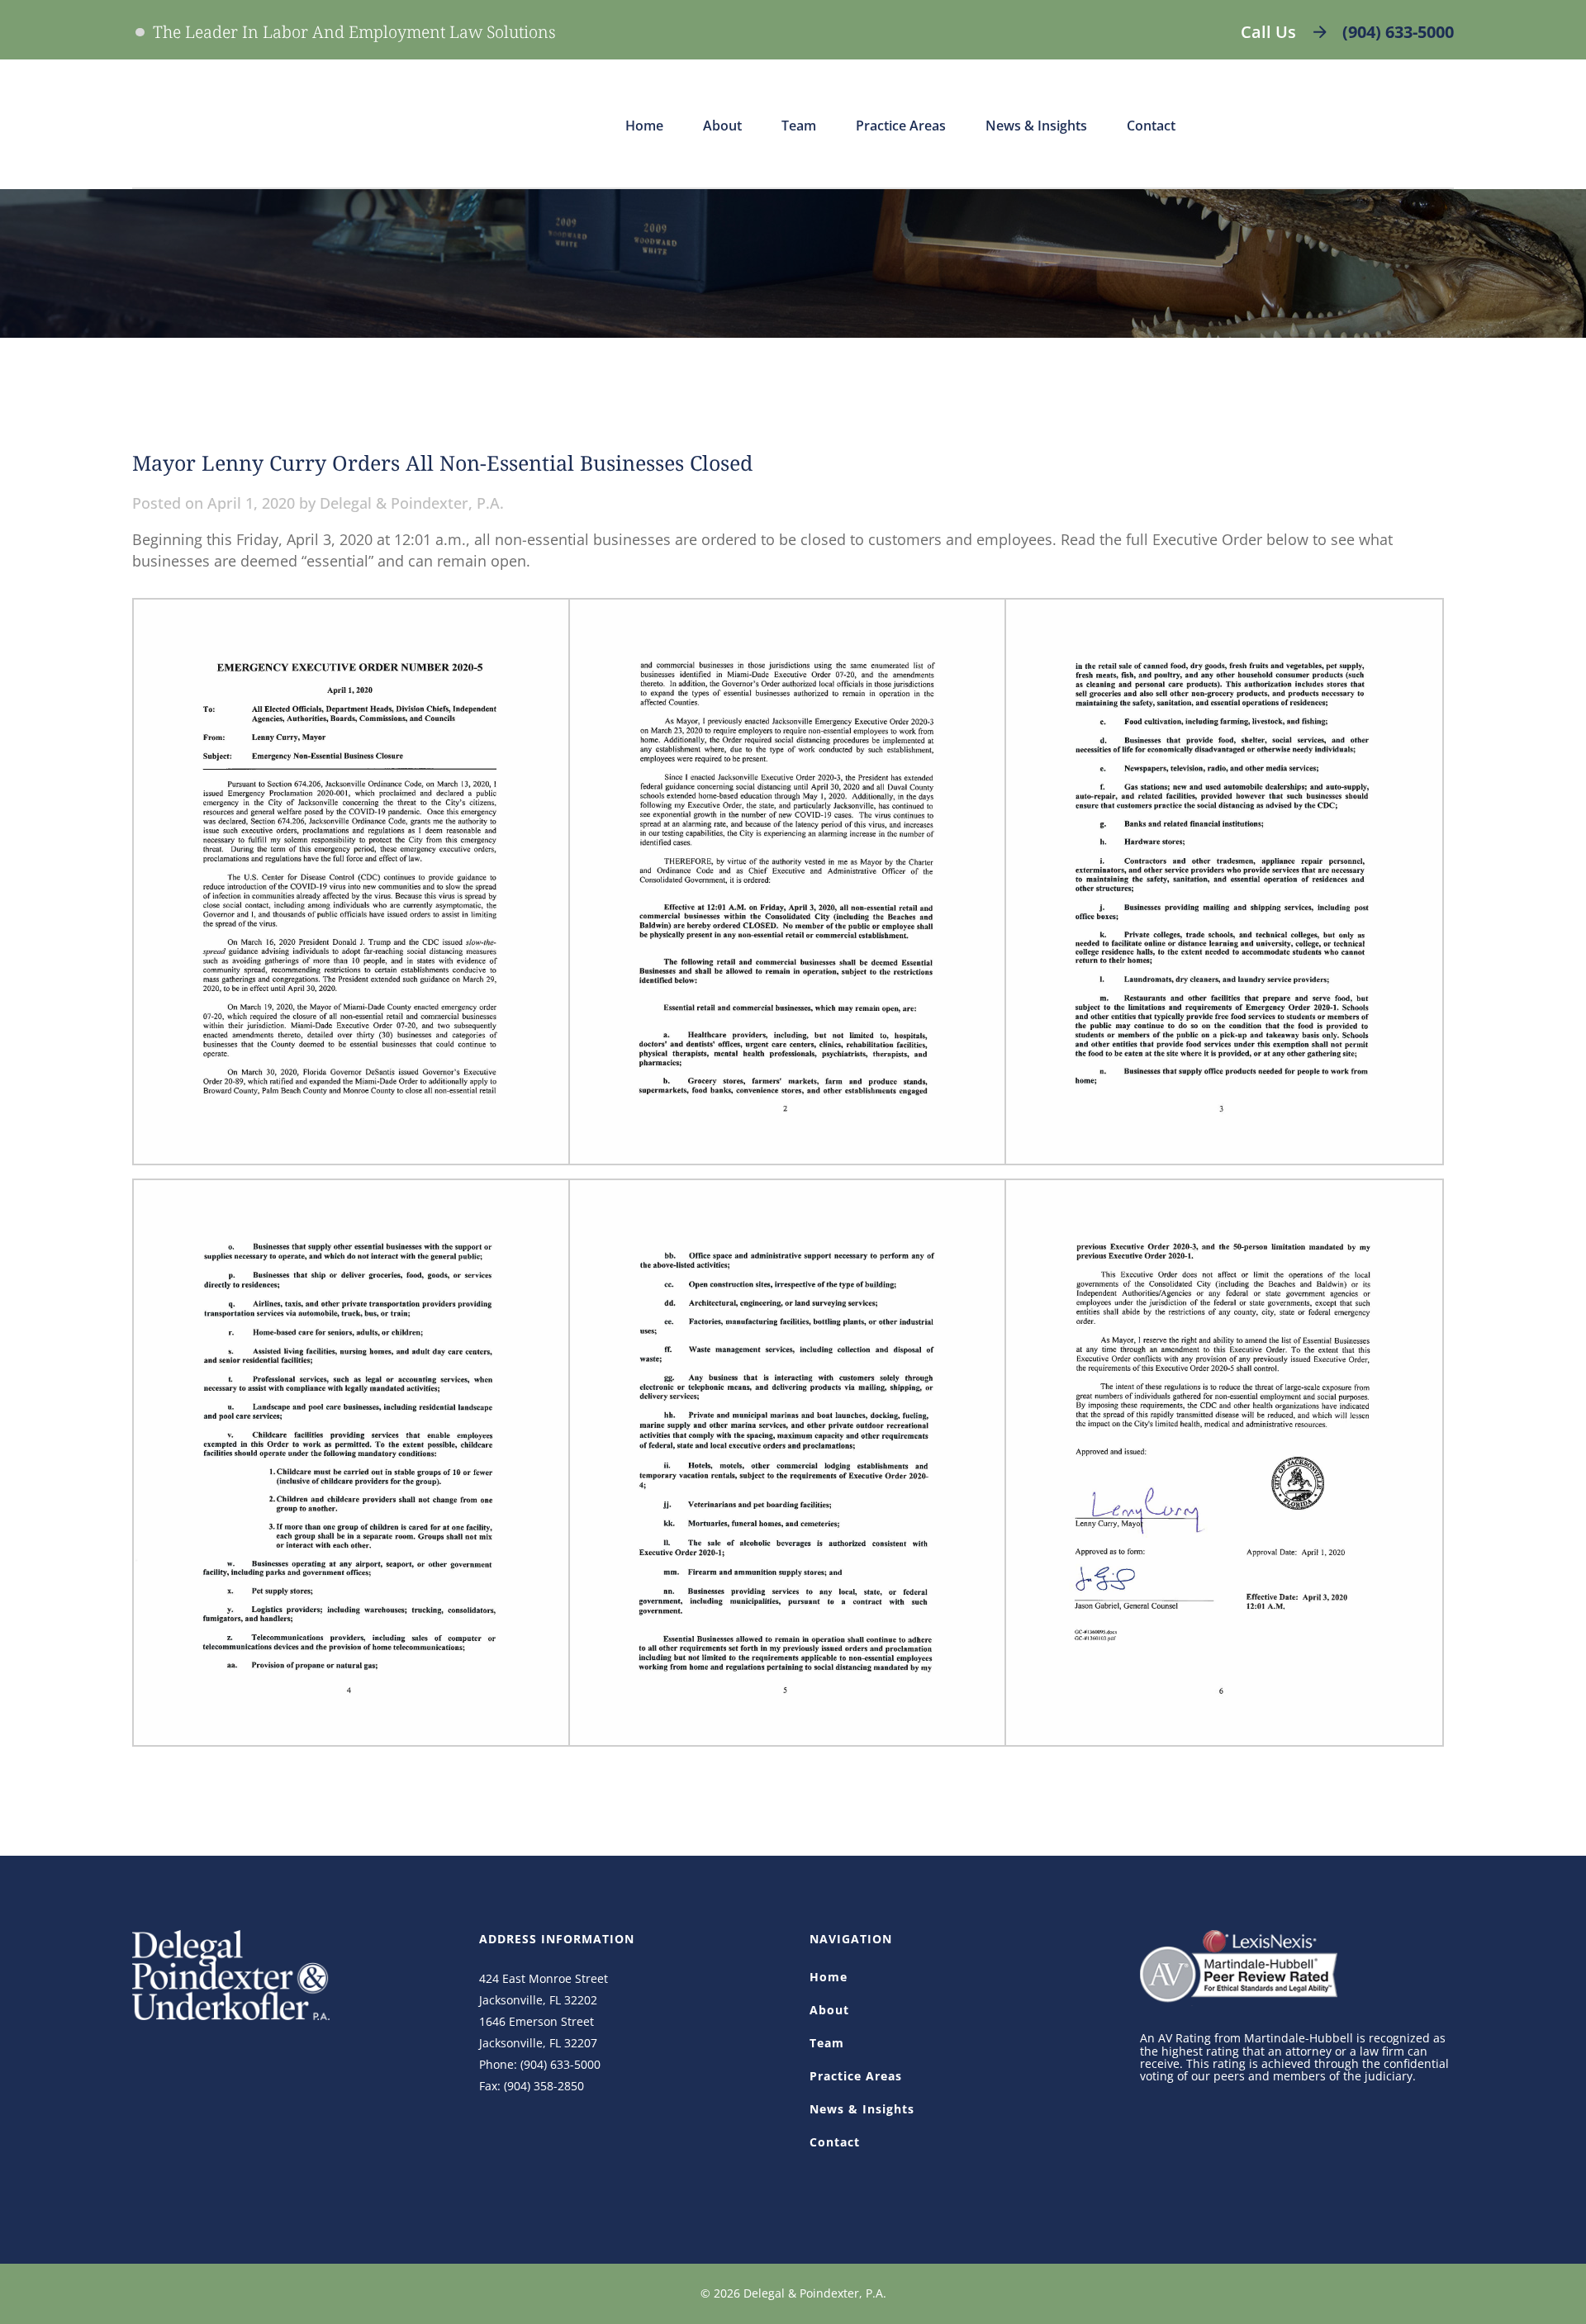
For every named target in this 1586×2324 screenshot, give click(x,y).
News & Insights (862, 2109)
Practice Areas (856, 2076)
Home (829, 1977)
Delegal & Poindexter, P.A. (412, 503)
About (829, 2010)
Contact (835, 2142)
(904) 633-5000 (1398, 32)
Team (827, 2043)
